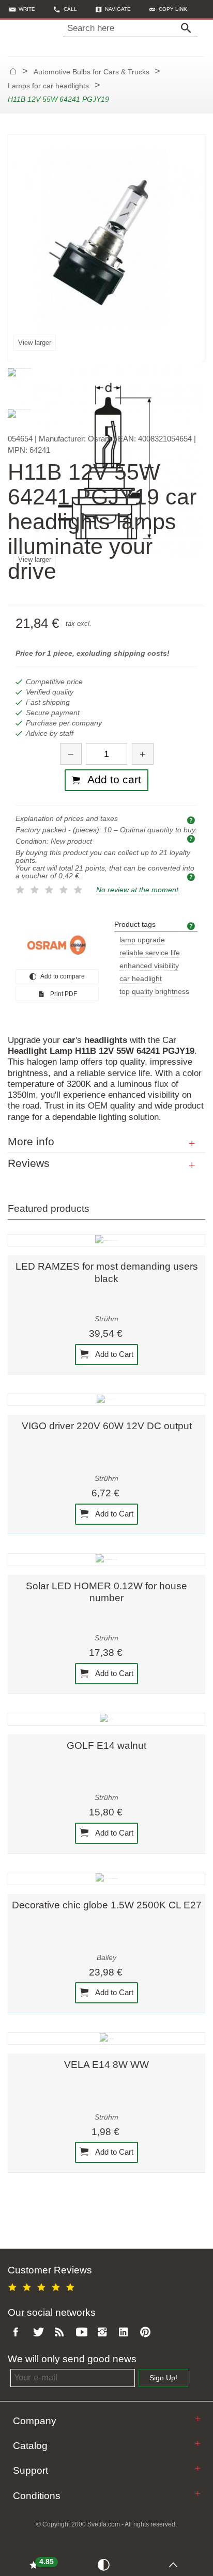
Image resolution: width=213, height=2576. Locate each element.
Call (70, 9)
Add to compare (62, 976)
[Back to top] (176, 2564)
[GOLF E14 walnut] (106, 1719)
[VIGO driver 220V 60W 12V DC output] (106, 1400)
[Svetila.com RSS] (62, 2333)
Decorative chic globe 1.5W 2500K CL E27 (107, 1905)
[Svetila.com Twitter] (40, 2333)
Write (27, 9)
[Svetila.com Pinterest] (147, 2333)
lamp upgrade (142, 940)
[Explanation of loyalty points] (192, 876)
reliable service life (150, 953)
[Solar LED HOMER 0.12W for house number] (106, 1559)
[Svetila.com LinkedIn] (126, 2333)
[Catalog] (198, 2444)
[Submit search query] (189, 28)
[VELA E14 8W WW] (106, 2038)
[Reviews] (192, 1165)
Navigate (118, 9)
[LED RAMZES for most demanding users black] (106, 1240)
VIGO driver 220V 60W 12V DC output (107, 1426)
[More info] (192, 1144)
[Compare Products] (105, 2564)
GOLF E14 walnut (106, 1745)
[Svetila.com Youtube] (83, 2333)
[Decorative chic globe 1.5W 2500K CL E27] (106, 1879)
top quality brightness (154, 992)
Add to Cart (113, 1354)
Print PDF (63, 994)
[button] (168, 9)
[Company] (198, 2419)
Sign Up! (163, 2378)
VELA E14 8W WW (106, 2065)
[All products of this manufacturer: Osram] (57, 945)
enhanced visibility (149, 966)
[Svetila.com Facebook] (19, 2333)
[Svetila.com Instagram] (104, 2333)
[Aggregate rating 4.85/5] (43, 2286)
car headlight (141, 979)
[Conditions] (198, 2494)
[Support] (198, 2468)
